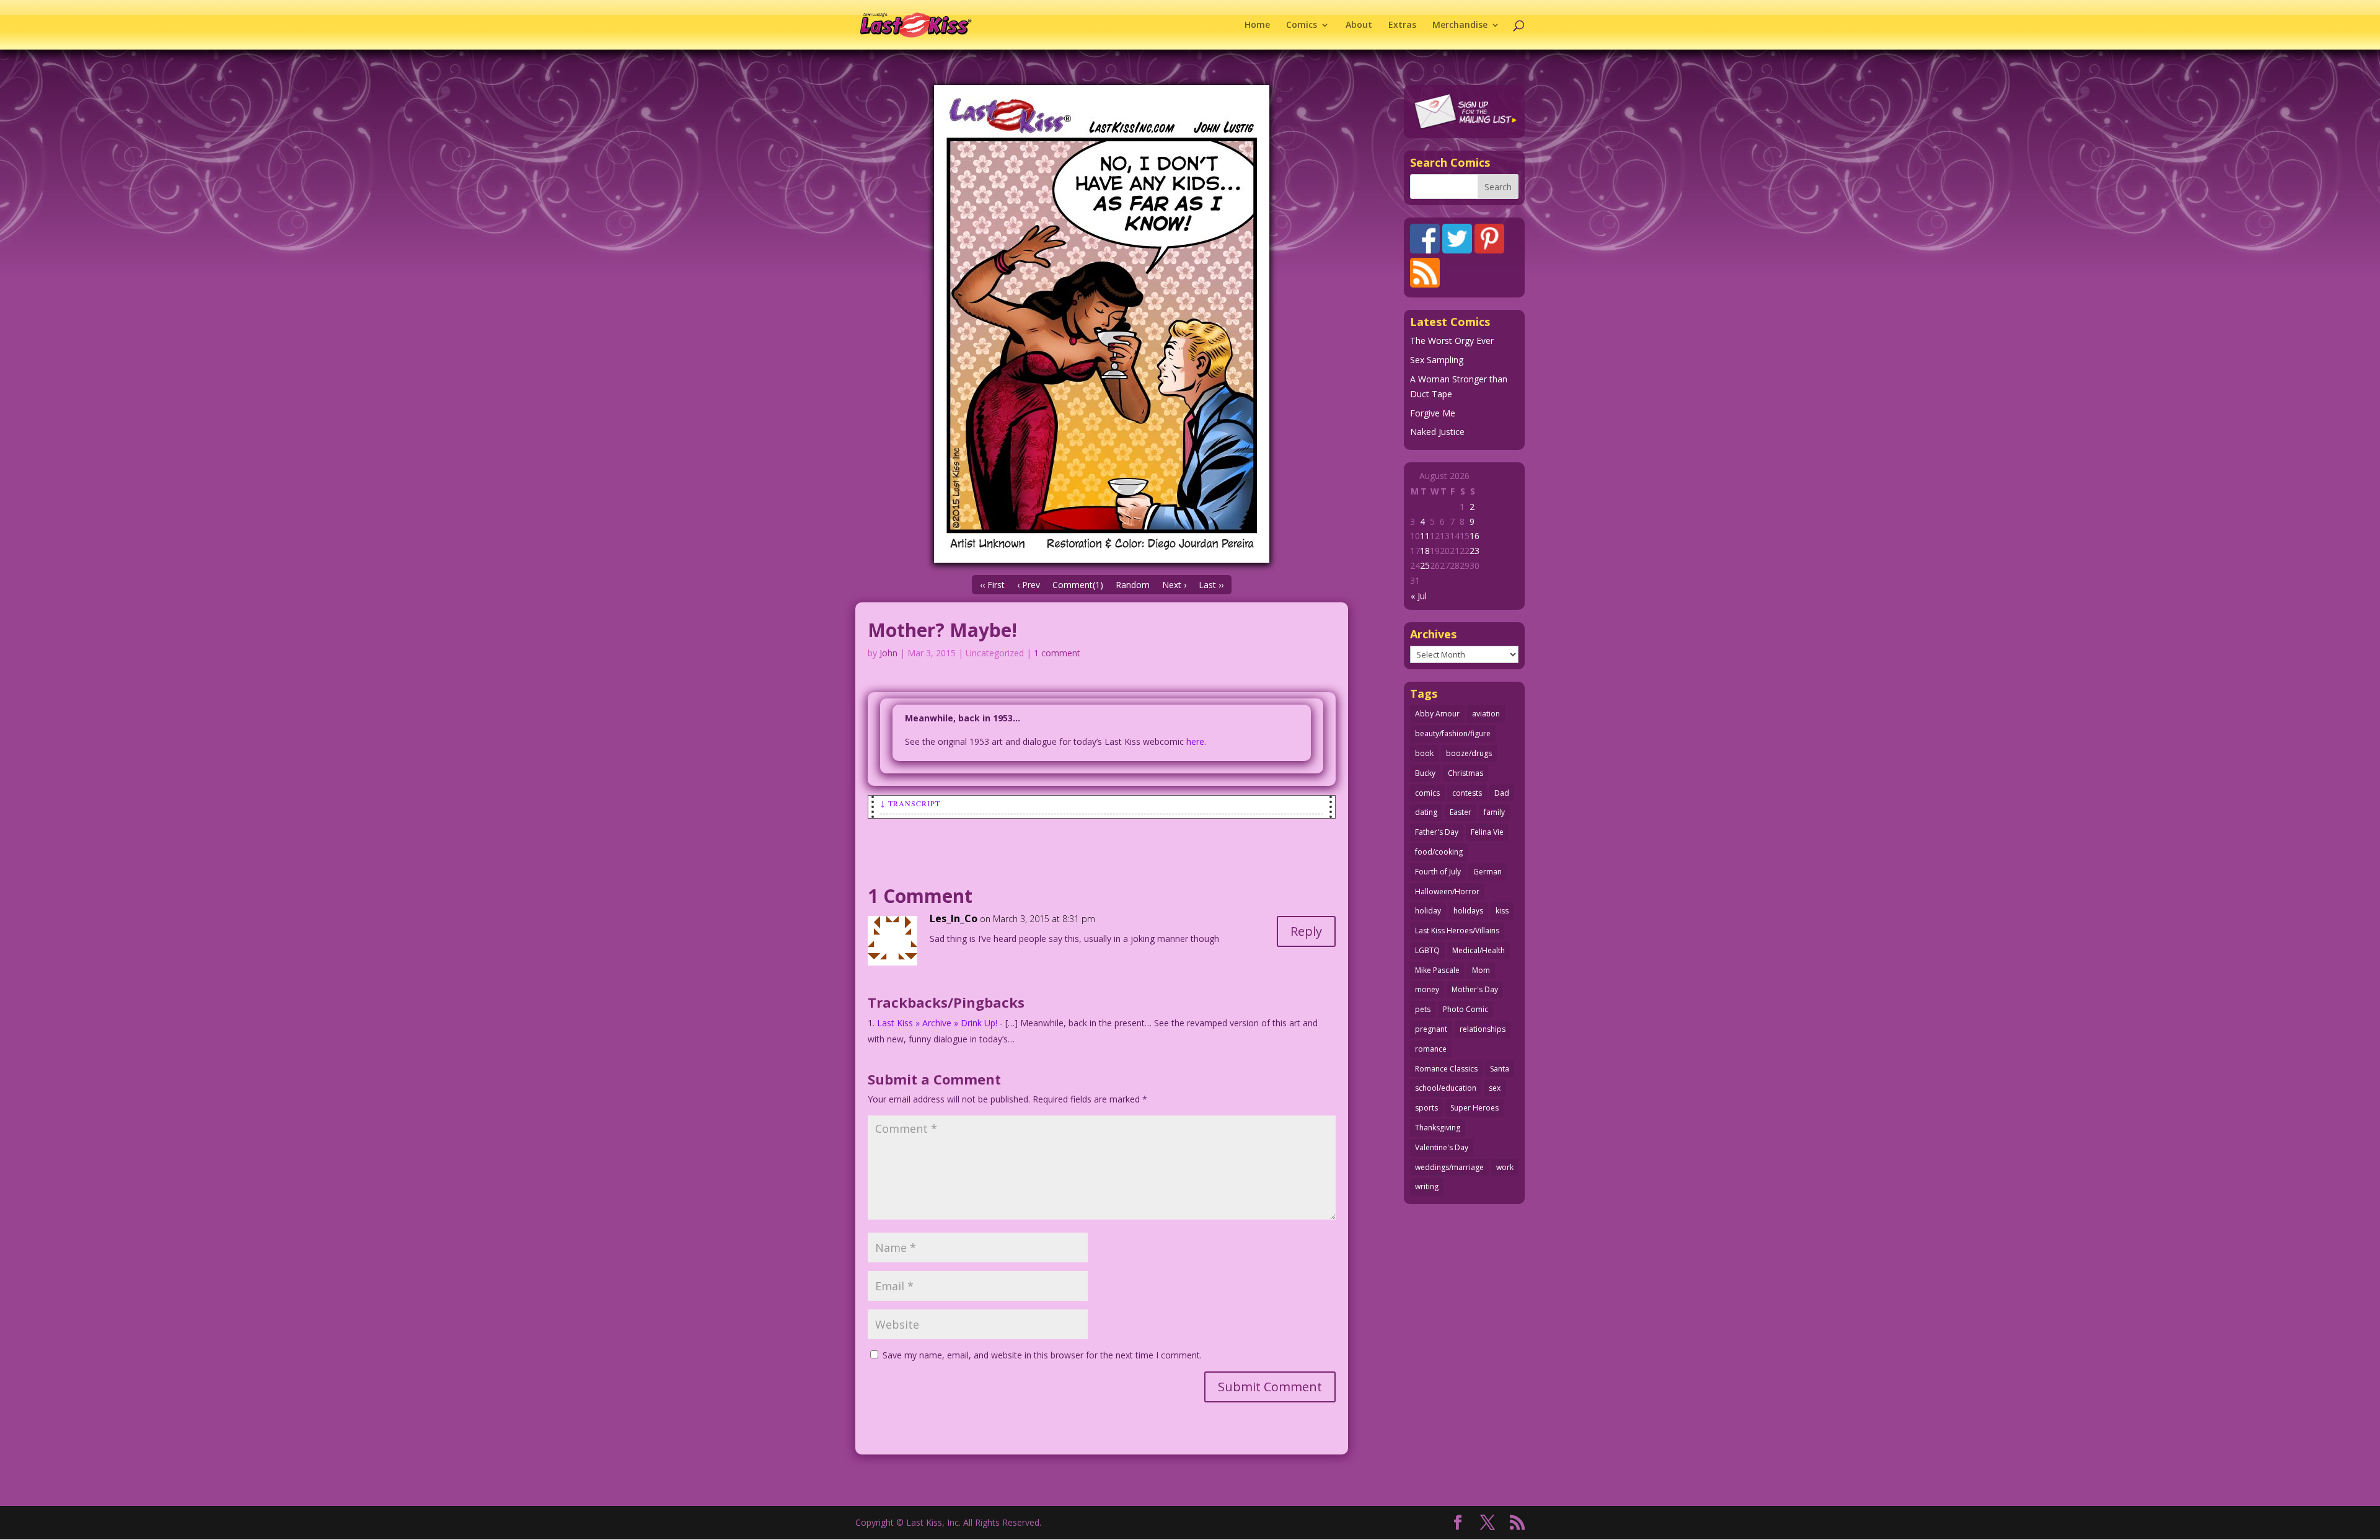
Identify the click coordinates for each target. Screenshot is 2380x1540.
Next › (1174, 585)
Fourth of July (1438, 872)
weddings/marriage (1449, 1167)
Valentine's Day (1442, 1147)
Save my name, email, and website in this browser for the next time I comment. (1042, 1355)
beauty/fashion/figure (1453, 733)
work (1505, 1167)
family (1494, 812)
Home (1257, 25)
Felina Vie (1487, 832)
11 (1425, 536)
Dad (1502, 793)
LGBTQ (1427, 950)
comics (1427, 793)
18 (1425, 551)
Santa (1500, 1069)
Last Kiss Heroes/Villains (1457, 931)
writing (1427, 1186)
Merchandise (1460, 25)
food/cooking (1439, 852)
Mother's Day (1475, 989)
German (1487, 872)
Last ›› (1211, 585)
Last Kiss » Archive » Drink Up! (937, 1023)
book (1424, 753)
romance (1431, 1049)
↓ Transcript (910, 803)
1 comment (1057, 653)
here (1195, 741)
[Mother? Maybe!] (1102, 324)
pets (1423, 1009)
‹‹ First (992, 585)
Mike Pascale (1437, 970)
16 (1474, 536)
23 (1474, 551)
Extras (1402, 25)
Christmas (1465, 773)
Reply (1306, 931)
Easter (1461, 812)
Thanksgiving (1438, 1128)
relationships (1483, 1029)
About (1359, 25)
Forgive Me (1433, 413)
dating (1426, 812)
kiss (1502, 911)
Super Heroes (1474, 1108)
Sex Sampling (1437, 360)
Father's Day (1437, 832)
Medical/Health (1479, 950)
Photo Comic (1465, 1009)
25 (1425, 565)
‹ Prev (1029, 585)
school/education (1446, 1088)
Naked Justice (1437, 432)
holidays (1468, 911)
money (1427, 989)
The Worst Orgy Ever (1452, 341)
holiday (1428, 911)
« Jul (1419, 596)
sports (1426, 1108)
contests (1467, 793)
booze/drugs (1469, 753)
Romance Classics (1446, 1069)
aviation (1486, 714)
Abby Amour (1437, 714)
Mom (1481, 970)
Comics (1302, 25)
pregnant (1431, 1029)
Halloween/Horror (1447, 891)
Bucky (1425, 773)
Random (1133, 585)
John (888, 653)
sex (1495, 1088)
